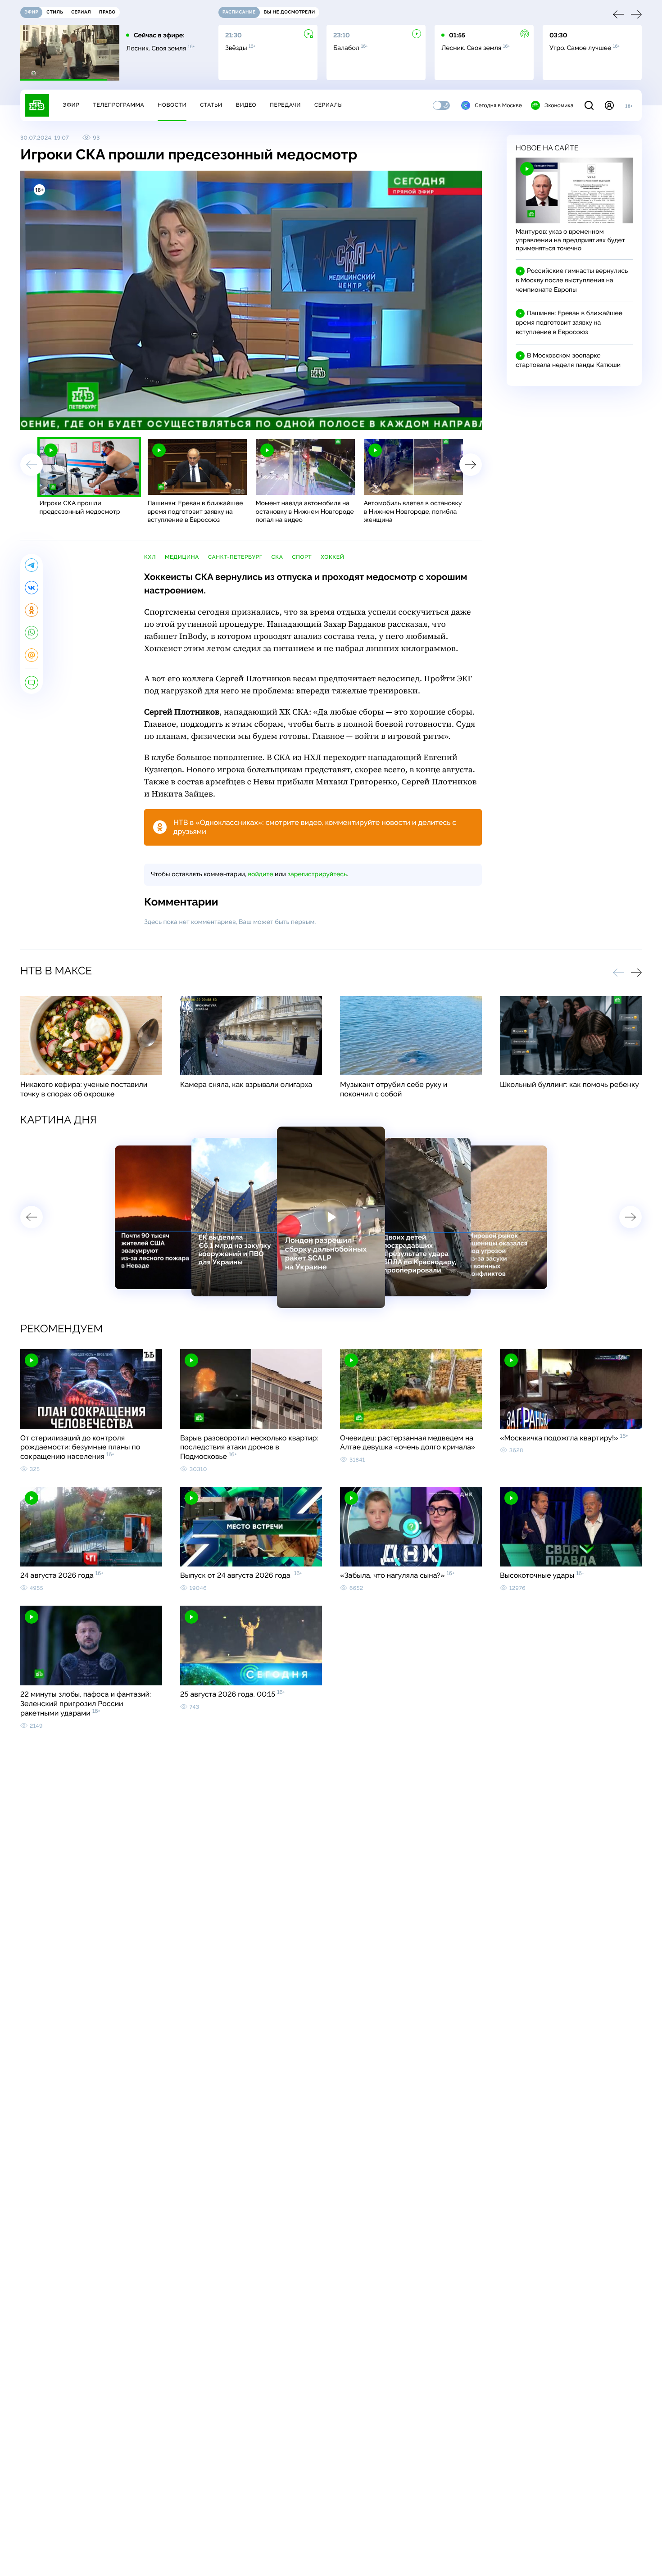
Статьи (211, 105)
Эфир (71, 105)
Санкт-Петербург (235, 557)
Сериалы (329, 105)
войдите (260, 874)
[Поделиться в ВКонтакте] (32, 588)
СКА (277, 557)
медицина (182, 557)
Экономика (559, 105)
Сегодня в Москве (498, 105)
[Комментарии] (32, 683)
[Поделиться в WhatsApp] (32, 633)
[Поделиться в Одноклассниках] (32, 610)
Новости (172, 105)
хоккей (332, 557)
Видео (246, 105)
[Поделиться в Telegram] (32, 565)
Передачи (285, 105)
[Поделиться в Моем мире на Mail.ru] (32, 655)
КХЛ (150, 557)
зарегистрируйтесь (317, 874)
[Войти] (609, 105)
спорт (302, 557)
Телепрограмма (118, 105)
